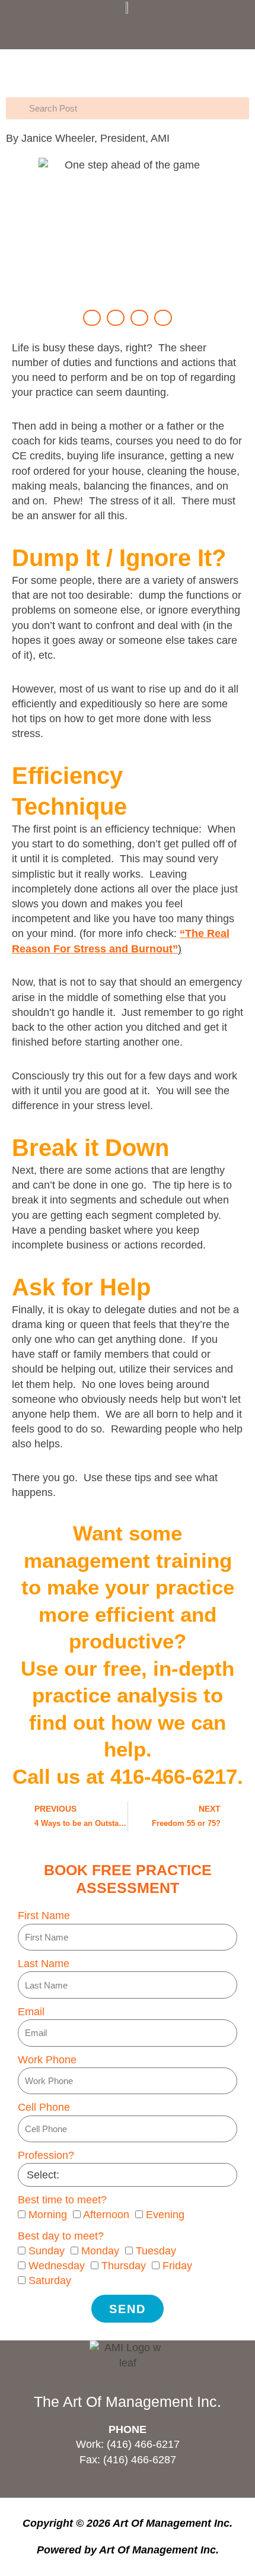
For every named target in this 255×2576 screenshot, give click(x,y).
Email (31, 2012)
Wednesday (57, 2266)
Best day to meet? (61, 2236)
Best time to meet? (62, 2200)
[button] (128, 29)
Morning (48, 2215)
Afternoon (106, 2215)
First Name (44, 1916)
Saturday (50, 2280)
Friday (177, 2266)
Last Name (44, 1964)
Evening (165, 2215)
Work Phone (47, 2060)
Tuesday (156, 2251)
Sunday (47, 2251)
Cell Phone (44, 2107)
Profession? (46, 2155)
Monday (100, 2251)
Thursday (124, 2266)
